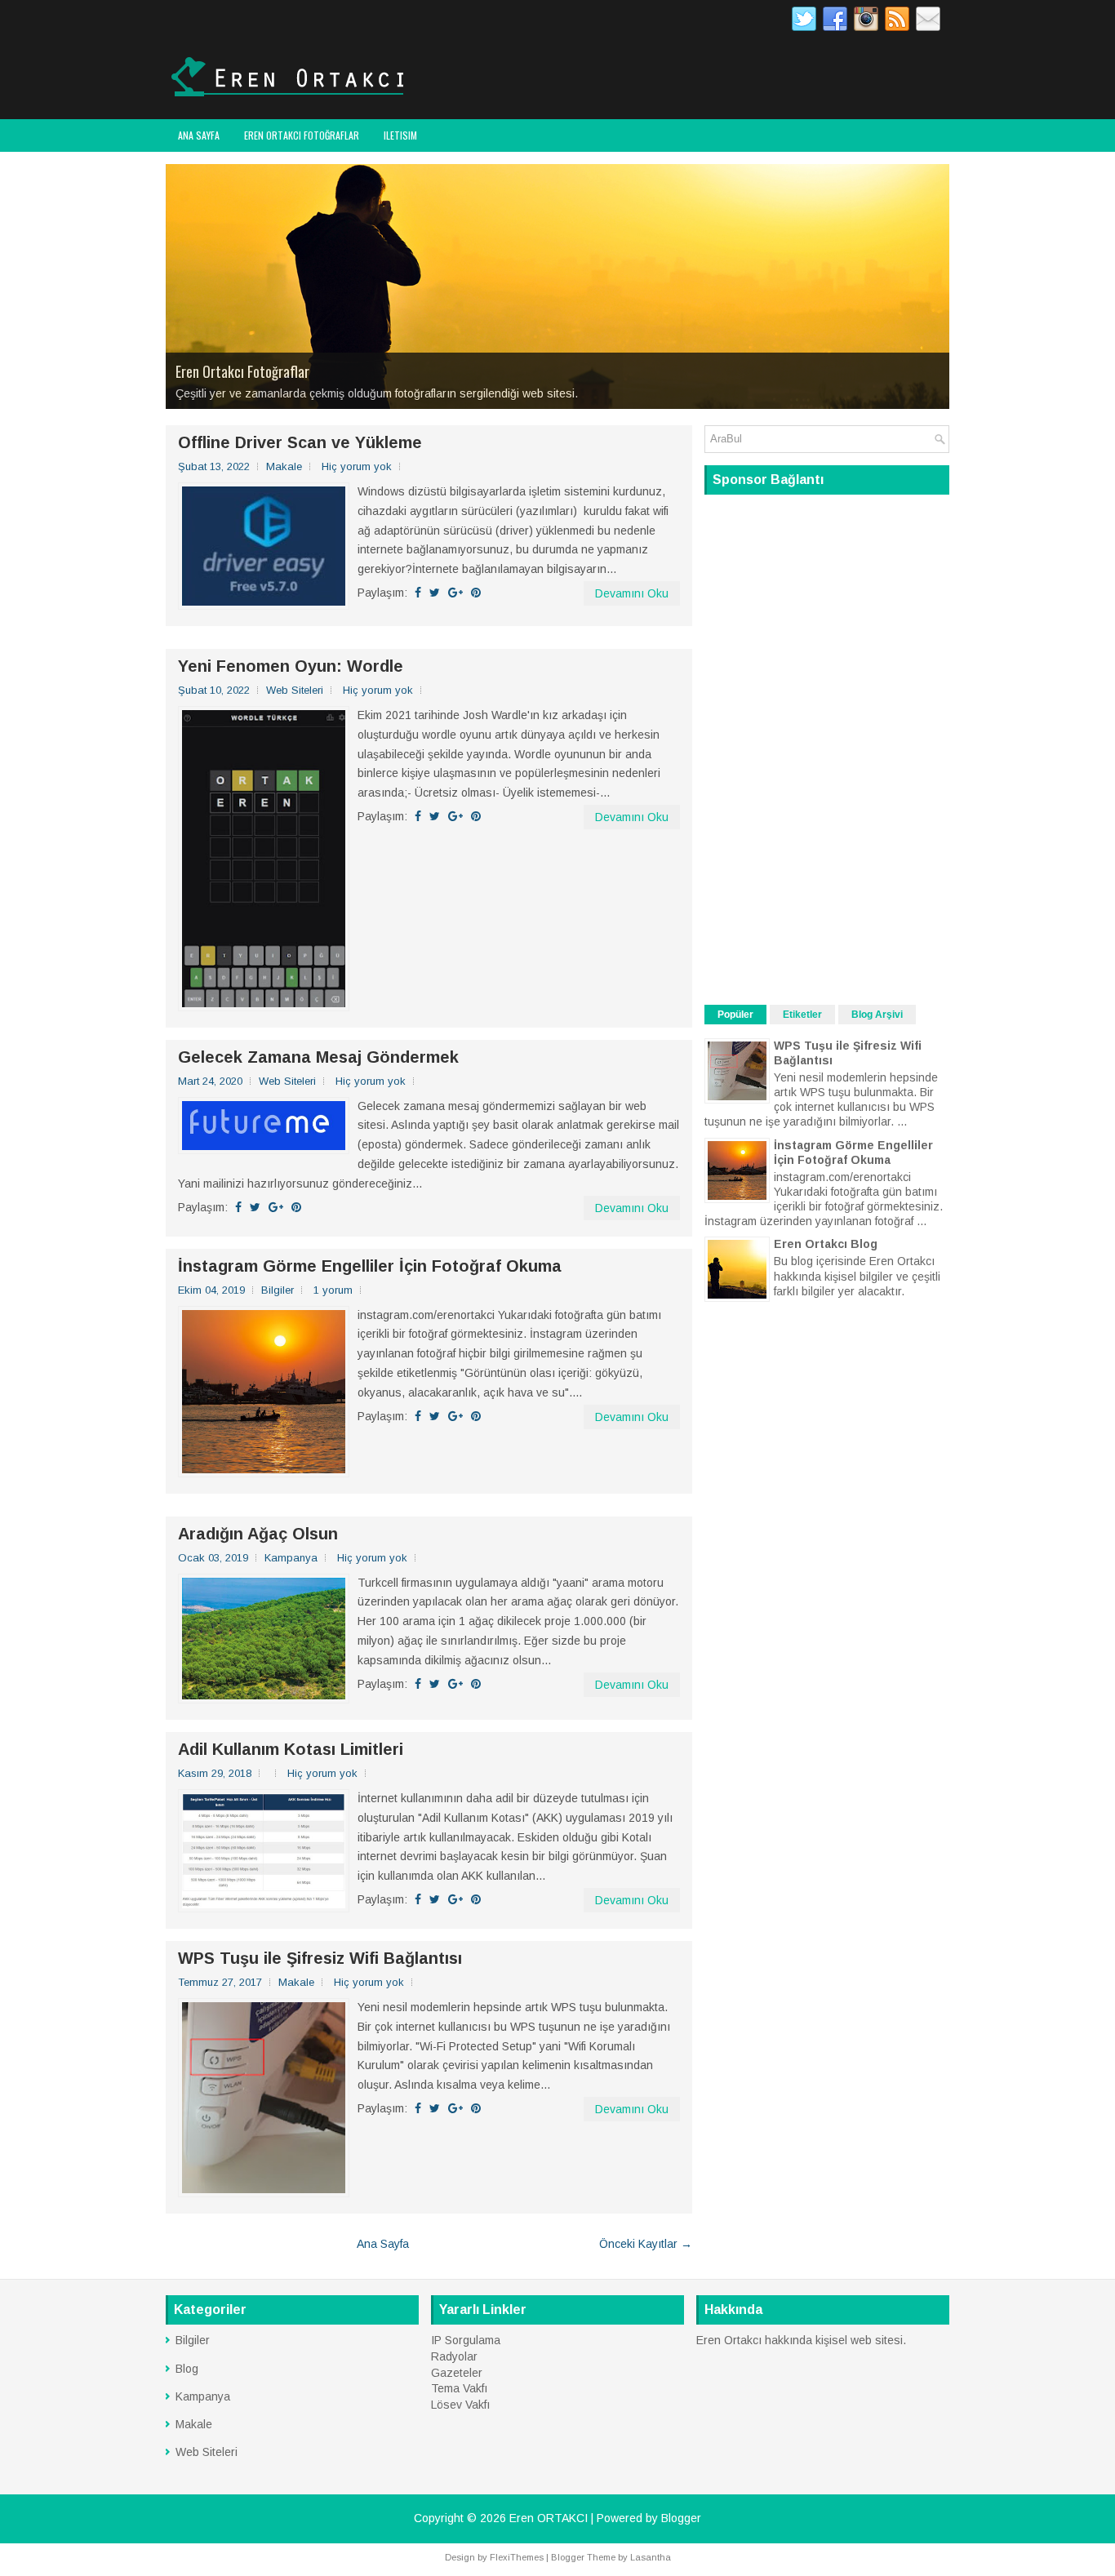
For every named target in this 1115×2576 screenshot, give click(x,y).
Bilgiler (278, 1290)
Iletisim (400, 135)
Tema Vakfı (459, 2388)
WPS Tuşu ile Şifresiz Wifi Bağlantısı (320, 1958)
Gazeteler (457, 2373)
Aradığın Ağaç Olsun (258, 1534)
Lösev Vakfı (460, 2405)
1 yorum (333, 1290)
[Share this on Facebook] (418, 593)
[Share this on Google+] (455, 593)
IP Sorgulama (466, 2340)
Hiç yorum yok (357, 466)
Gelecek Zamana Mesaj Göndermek (318, 1057)
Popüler (735, 1015)
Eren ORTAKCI (549, 2518)
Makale (284, 466)
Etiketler (802, 1015)
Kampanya (291, 1558)
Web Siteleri (295, 690)
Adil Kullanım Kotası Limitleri (291, 1749)
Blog (187, 2369)
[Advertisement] (827, 748)
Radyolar (454, 2356)
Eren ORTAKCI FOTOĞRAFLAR (302, 135)
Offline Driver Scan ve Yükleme (300, 442)
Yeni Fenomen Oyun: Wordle (291, 666)
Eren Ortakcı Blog (826, 1244)
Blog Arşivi (877, 1015)
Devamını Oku (632, 593)
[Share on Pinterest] (476, 593)
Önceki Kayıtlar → (646, 2244)
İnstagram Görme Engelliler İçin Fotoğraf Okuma (370, 1266)
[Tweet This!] (435, 593)
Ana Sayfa (199, 135)
